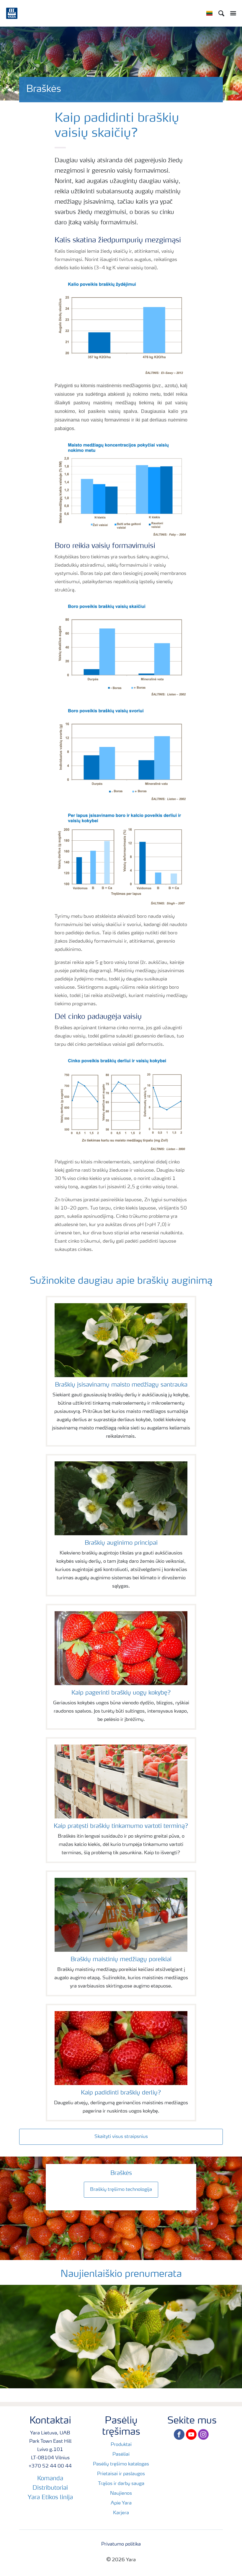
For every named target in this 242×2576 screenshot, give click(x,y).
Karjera (121, 2513)
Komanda (50, 2479)
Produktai (121, 2445)
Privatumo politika (121, 2544)
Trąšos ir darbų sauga (121, 2484)
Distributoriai (50, 2488)
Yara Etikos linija (50, 2498)
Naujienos (121, 2494)
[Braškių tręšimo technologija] (121, 2183)
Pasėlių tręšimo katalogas (121, 2464)
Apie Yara (121, 2503)
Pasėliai (121, 2455)
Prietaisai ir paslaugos (121, 2474)
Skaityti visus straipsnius (121, 2137)
